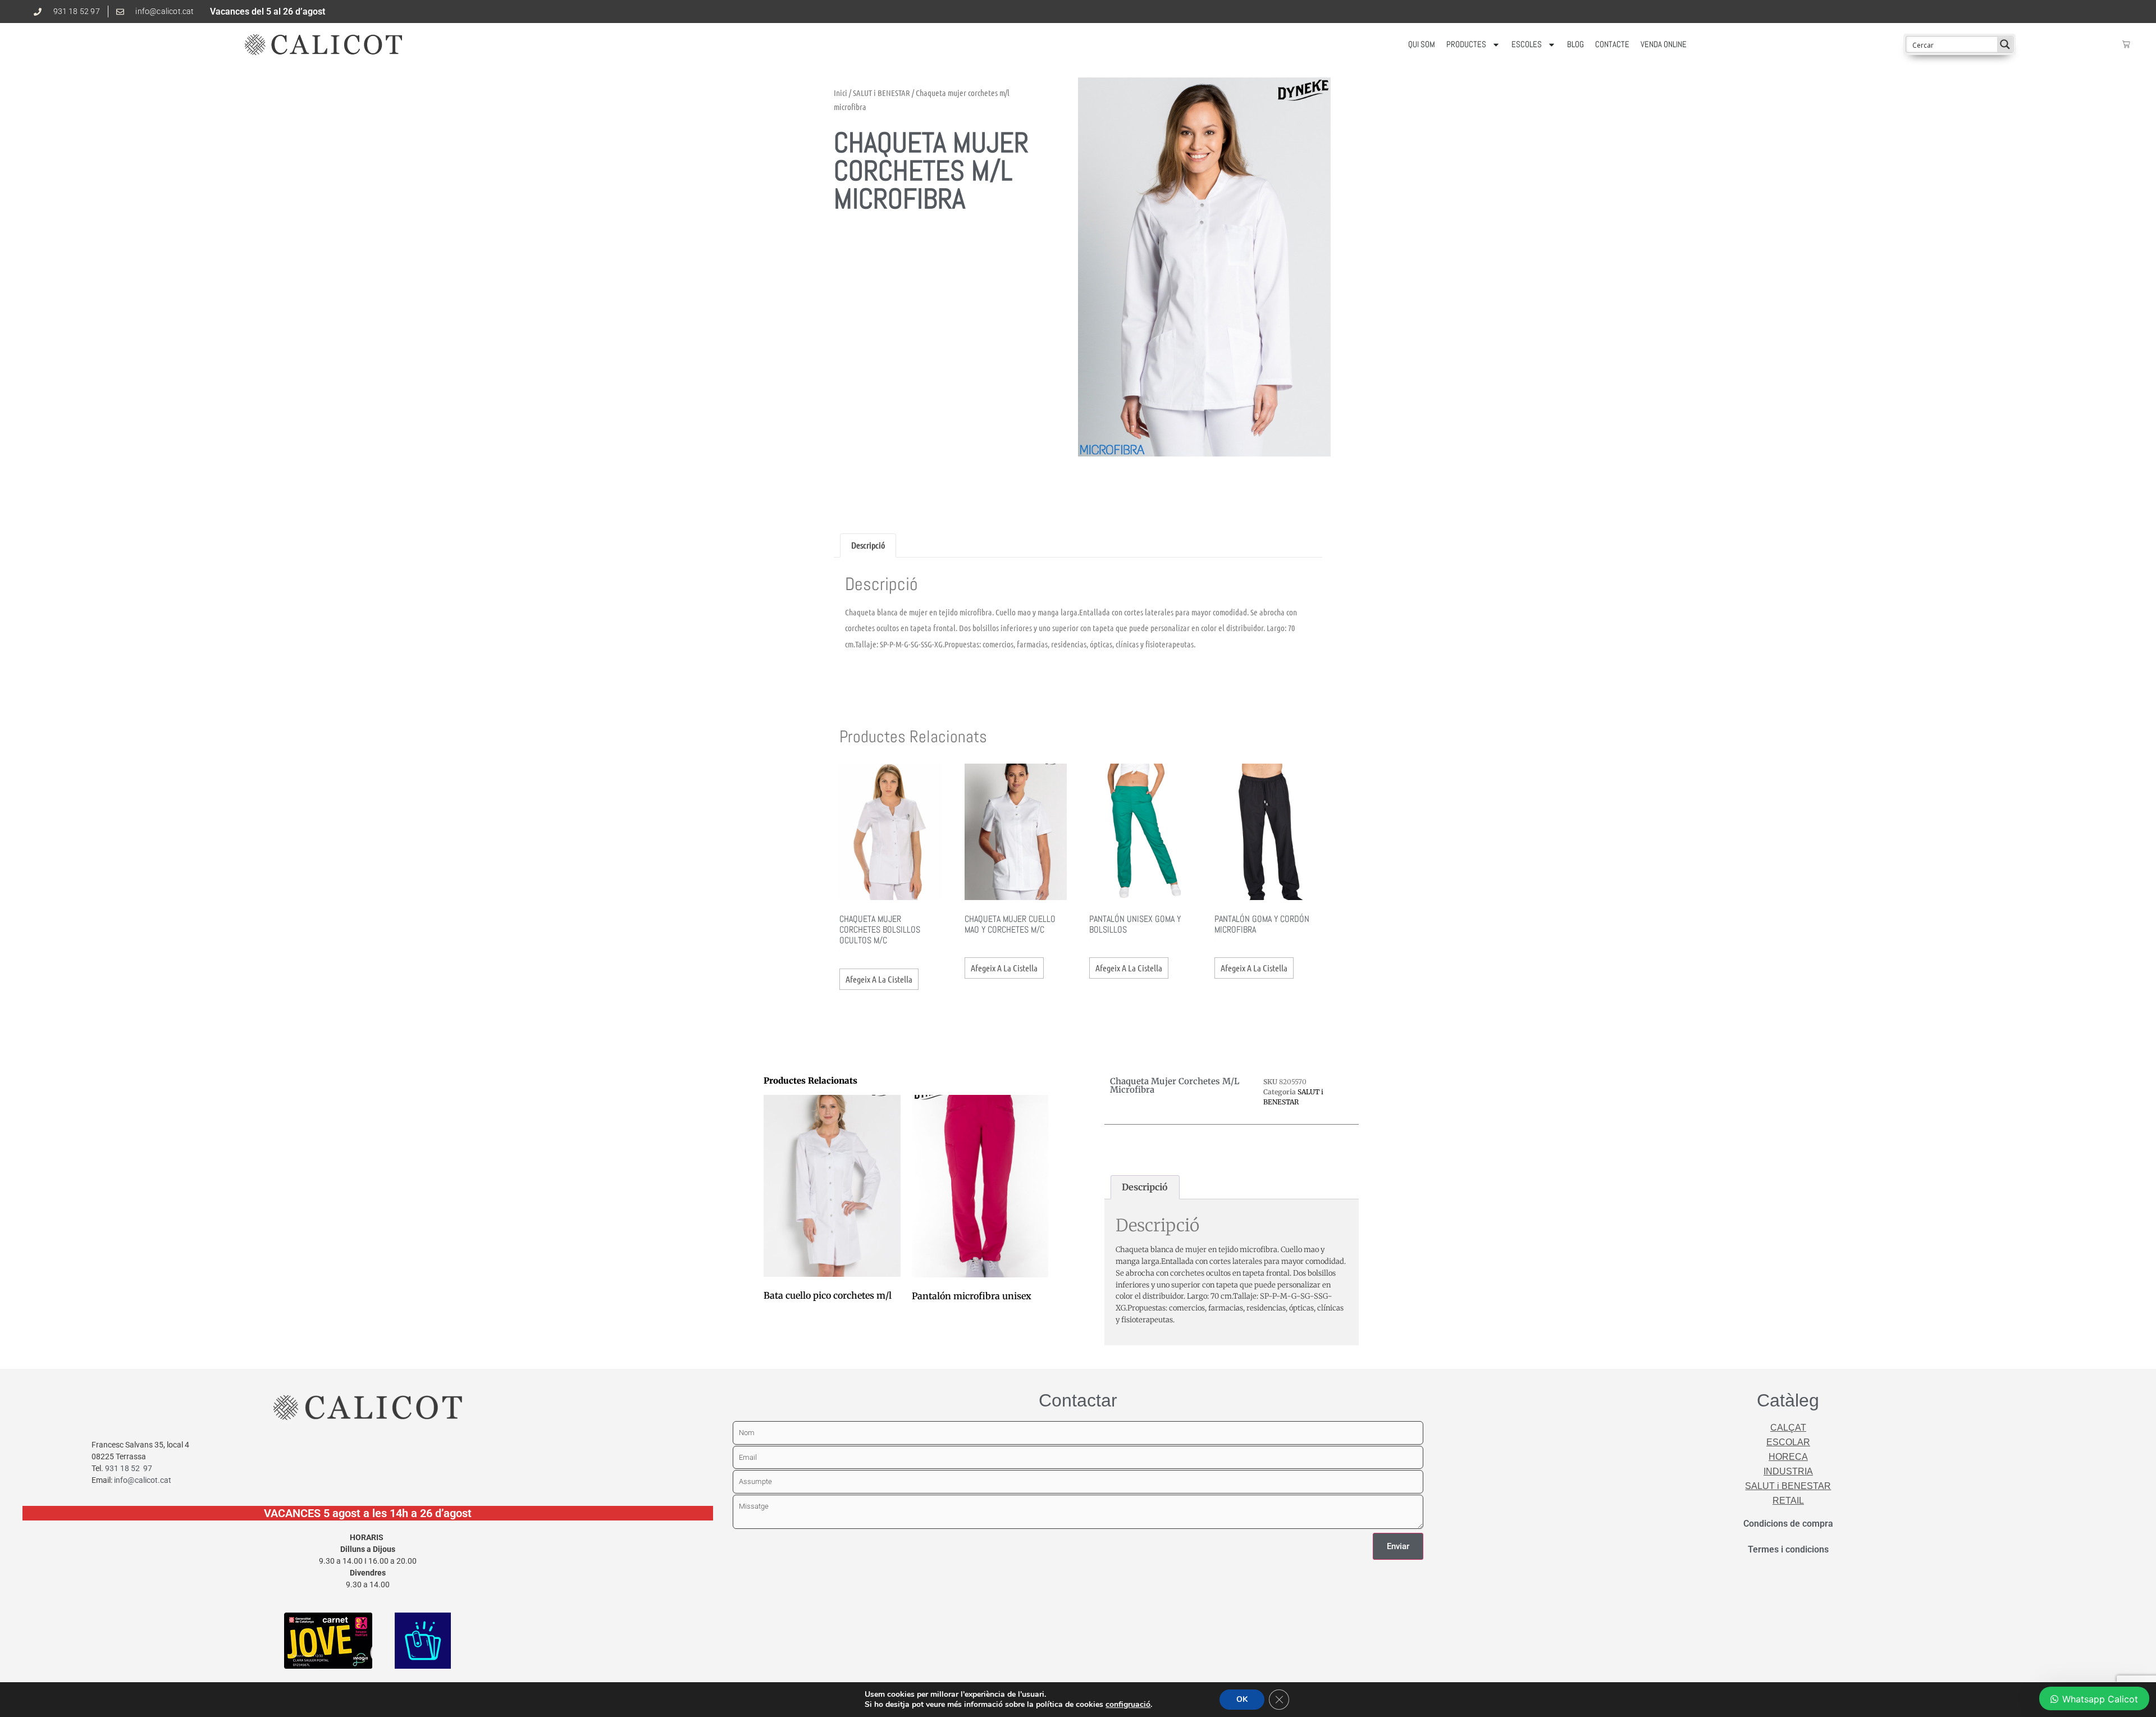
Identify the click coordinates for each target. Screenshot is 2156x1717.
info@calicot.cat (143, 1480)
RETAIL (1788, 1501)
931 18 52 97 (129, 1468)
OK (1242, 1699)
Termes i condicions (1788, 1549)
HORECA (1788, 1457)
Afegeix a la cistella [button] (879, 979)
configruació (1128, 1705)
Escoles (1527, 44)
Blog (1575, 44)
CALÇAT (1788, 1428)
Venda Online (1664, 44)
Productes (1466, 44)
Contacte (1612, 44)
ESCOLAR (1788, 1442)
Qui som (1422, 44)
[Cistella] (2126, 44)
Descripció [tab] (868, 545)
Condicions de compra (1788, 1524)
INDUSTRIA (1788, 1471)
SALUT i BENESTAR (881, 93)
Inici (841, 93)
